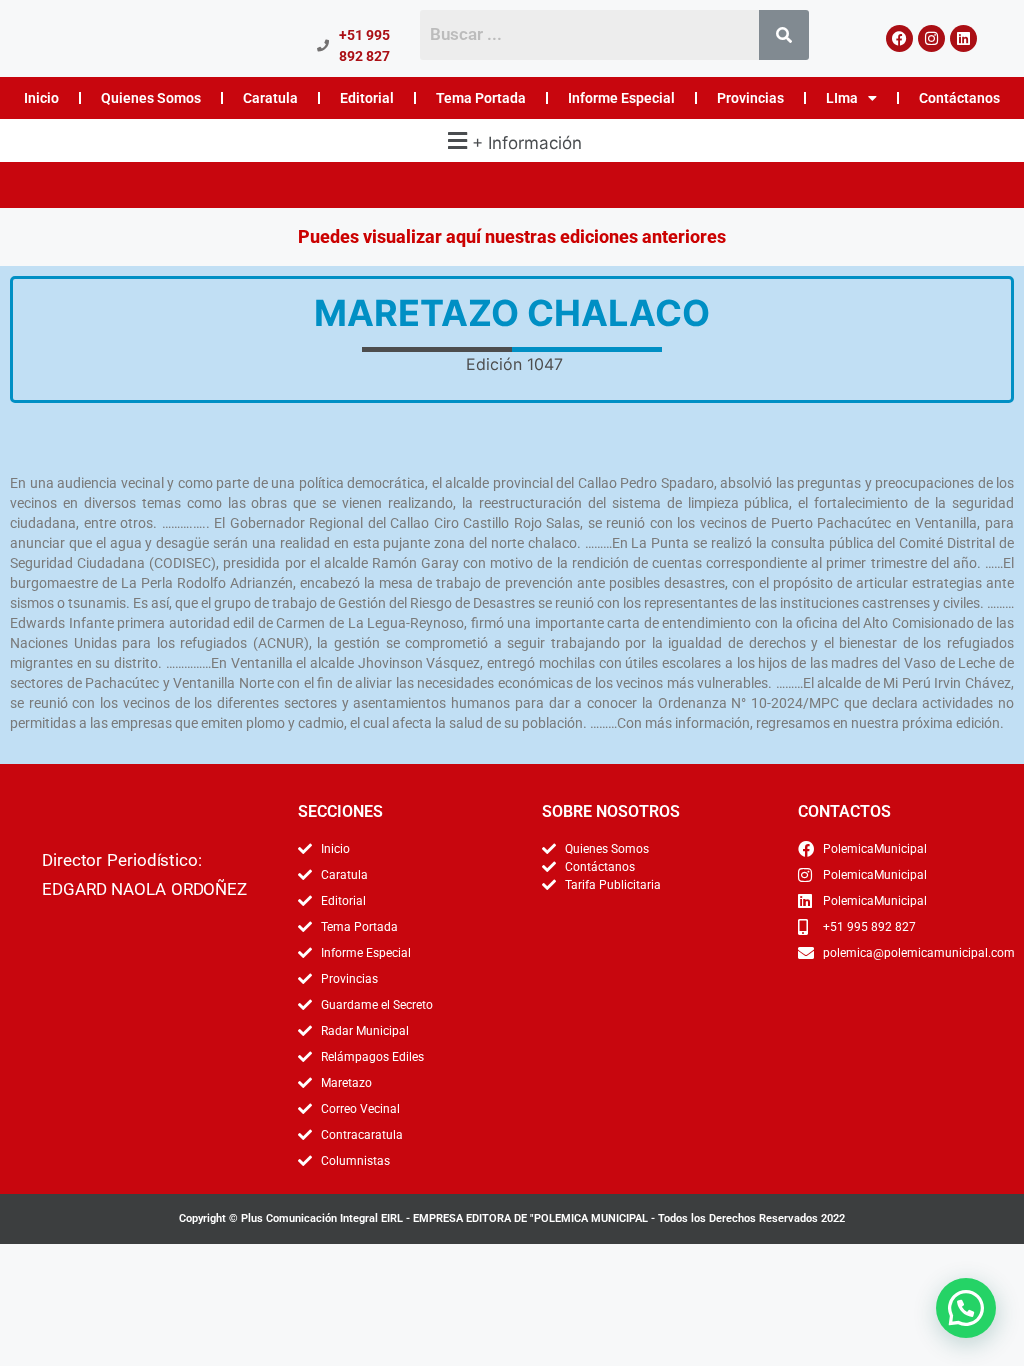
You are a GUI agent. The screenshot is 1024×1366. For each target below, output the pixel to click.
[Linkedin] (963, 38)
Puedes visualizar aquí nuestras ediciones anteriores (512, 236)
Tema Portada (481, 98)
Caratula (270, 98)
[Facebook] (899, 38)
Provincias (750, 98)
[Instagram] (931, 38)
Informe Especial (621, 98)
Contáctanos (959, 98)
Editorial (367, 98)
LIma (842, 98)
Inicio (41, 98)
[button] (512, 140)
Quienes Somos (151, 98)
